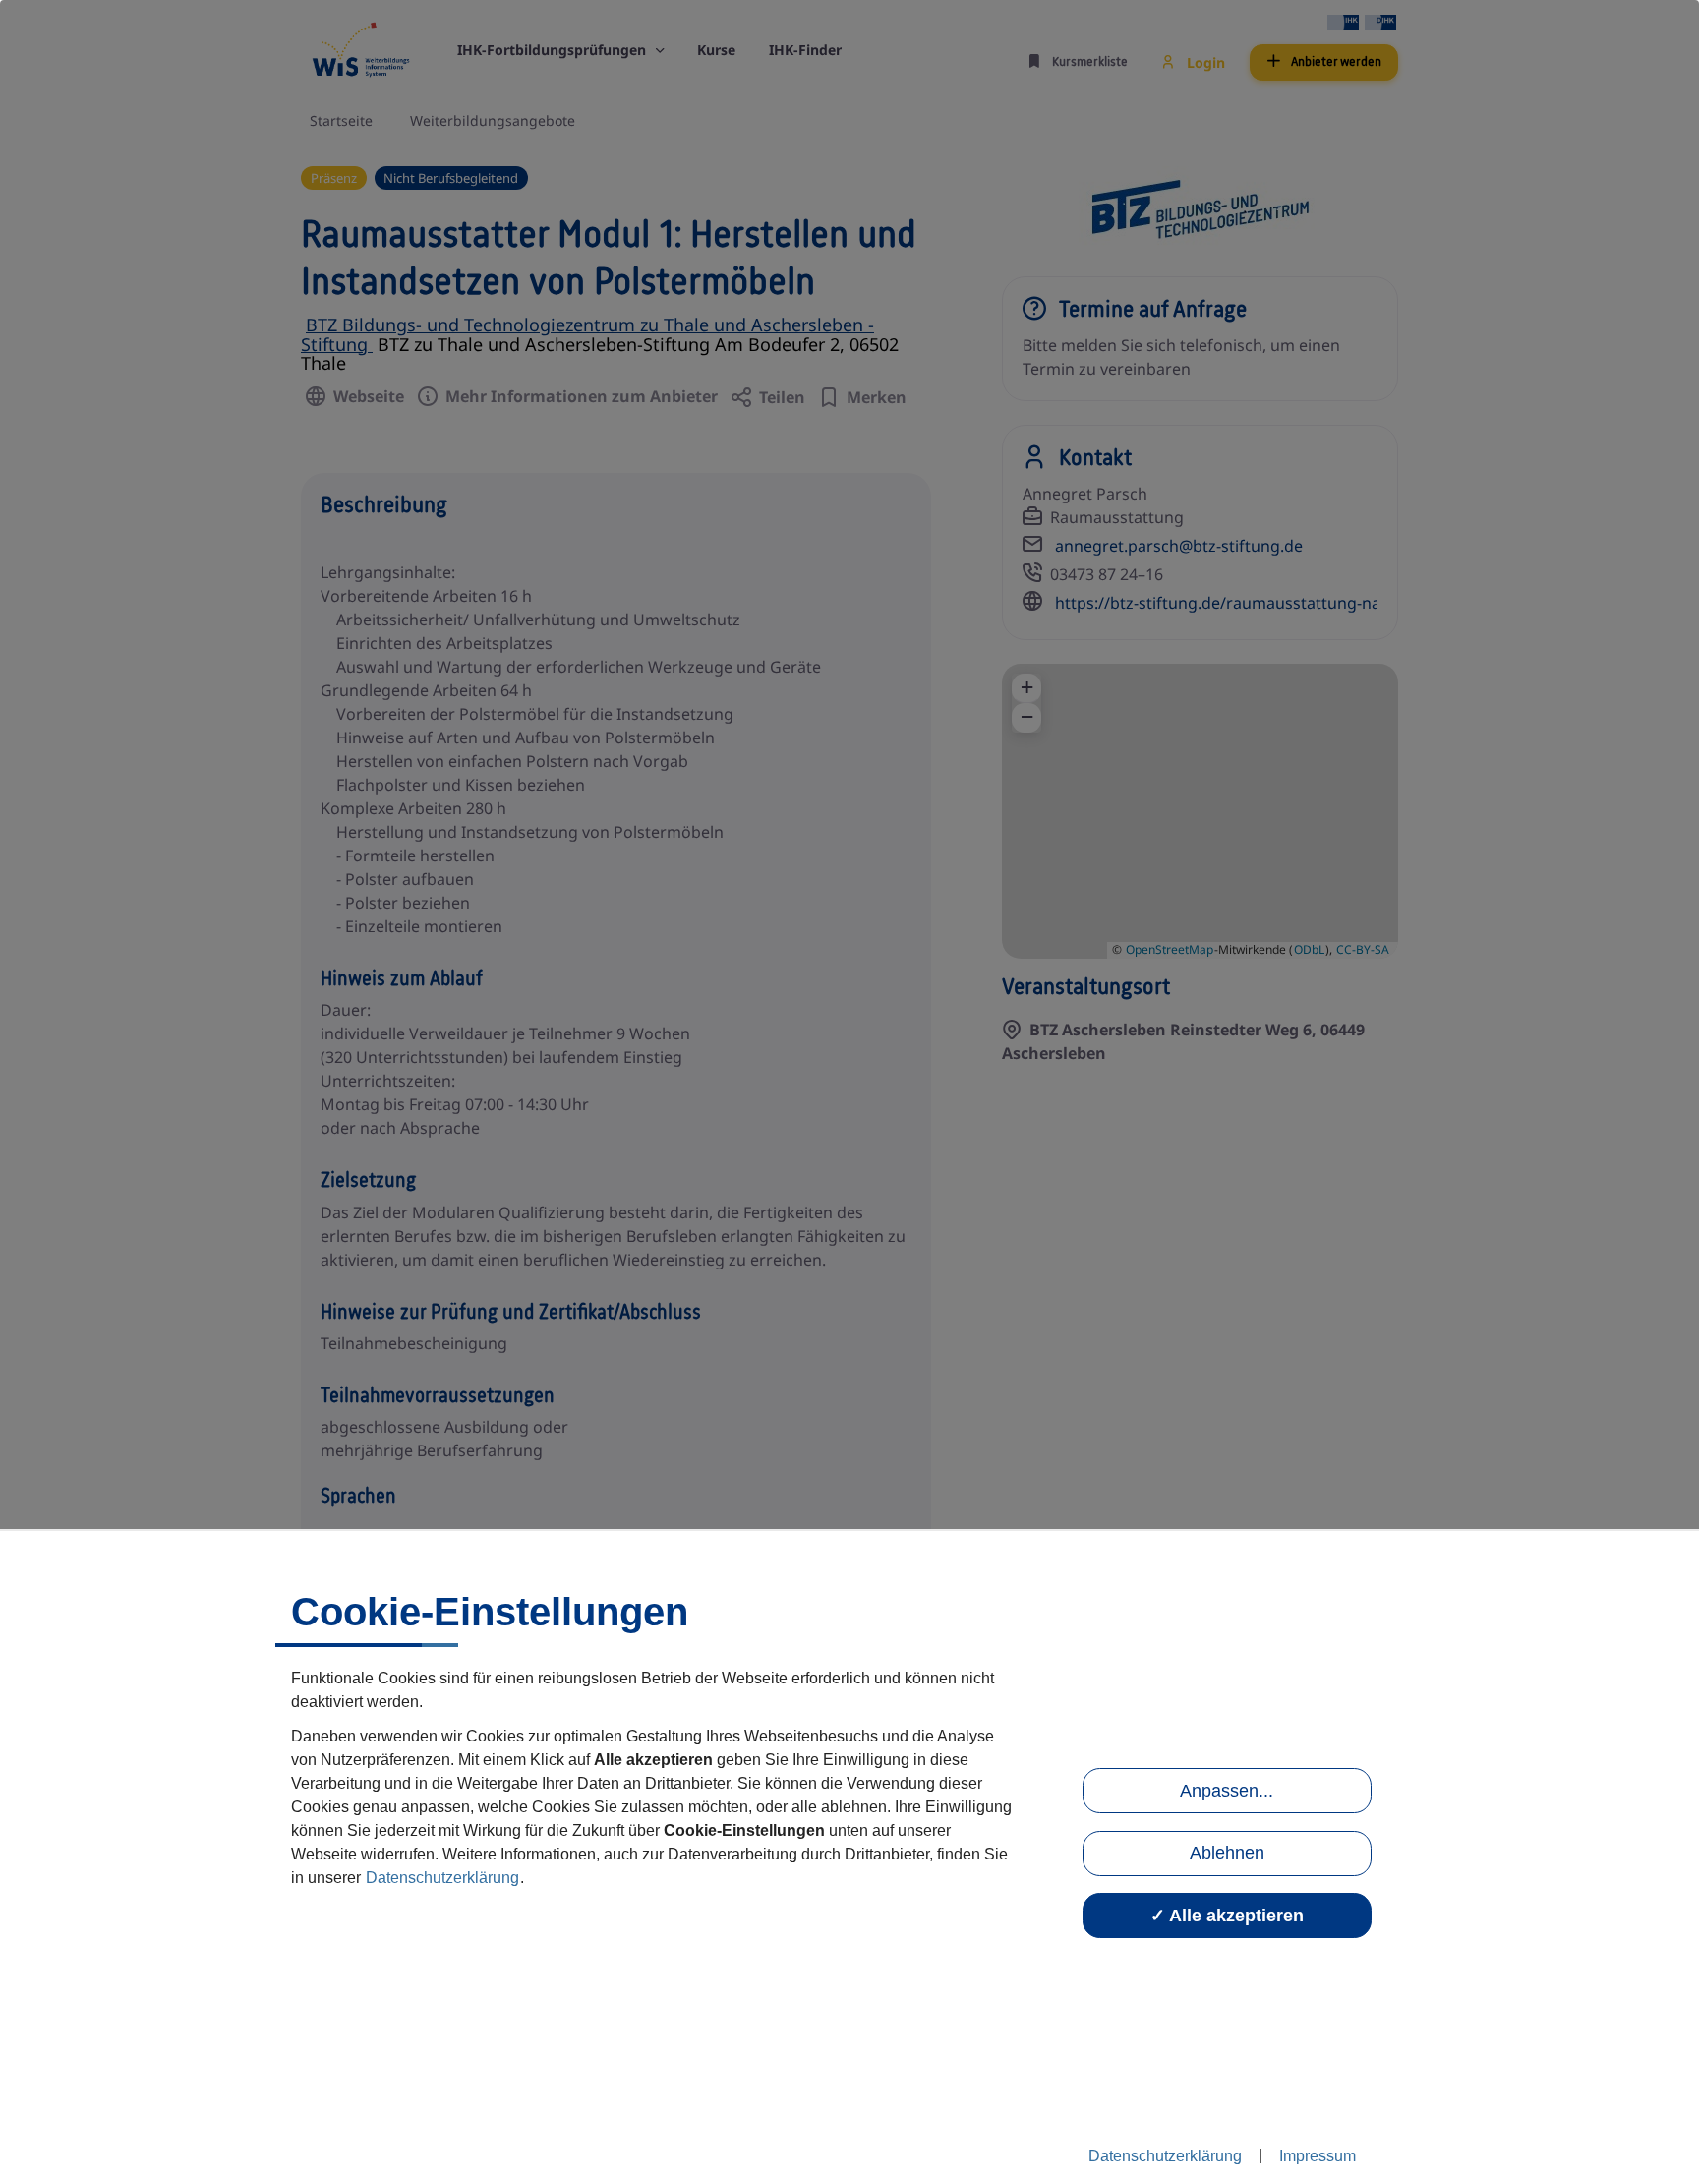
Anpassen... (1227, 1791)
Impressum (1318, 2156)
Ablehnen (1227, 1853)
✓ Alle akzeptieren (1227, 1916)
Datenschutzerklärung (442, 1878)
